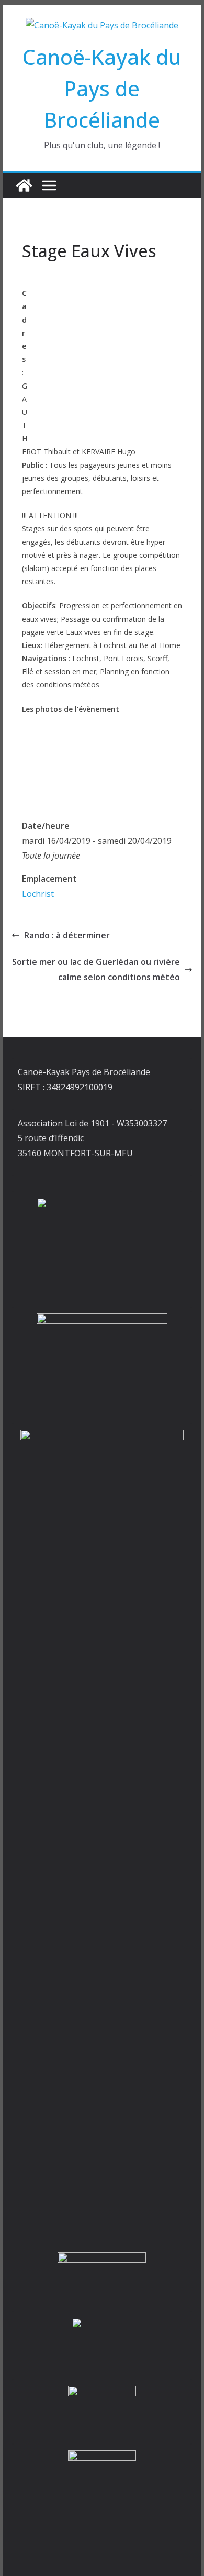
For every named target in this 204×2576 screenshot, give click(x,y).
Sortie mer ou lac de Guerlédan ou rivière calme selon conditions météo (96, 969)
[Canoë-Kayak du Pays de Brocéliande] (24, 185)
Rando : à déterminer (67, 935)
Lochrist (38, 894)
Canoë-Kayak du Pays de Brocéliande (102, 88)
